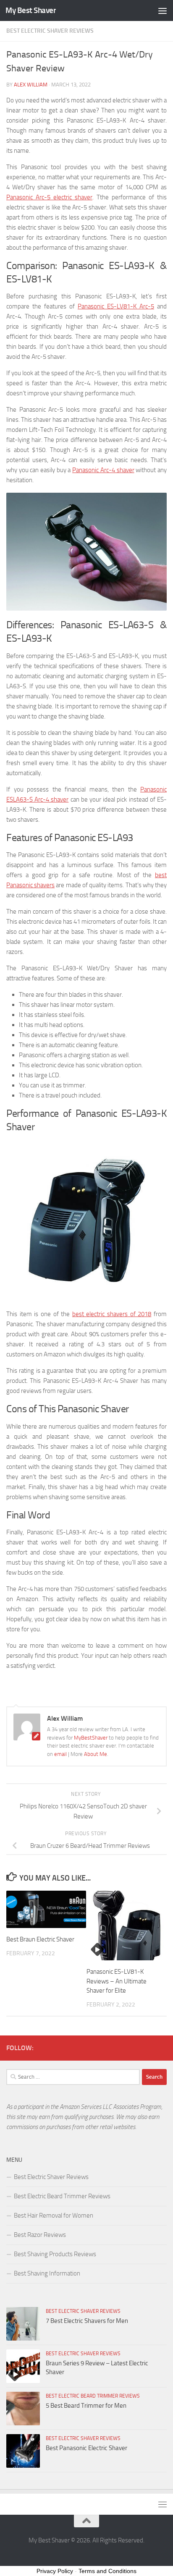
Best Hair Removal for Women (54, 2215)
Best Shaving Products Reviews (55, 2254)
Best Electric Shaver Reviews (50, 31)
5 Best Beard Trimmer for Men (86, 2406)
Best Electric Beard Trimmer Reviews (62, 2196)
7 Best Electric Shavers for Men (87, 2321)
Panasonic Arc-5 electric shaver (49, 197)
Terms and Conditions (107, 2571)
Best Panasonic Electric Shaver (86, 2448)
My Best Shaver (31, 10)
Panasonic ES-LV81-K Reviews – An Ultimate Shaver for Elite (117, 1981)
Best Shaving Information (47, 2273)
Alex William (31, 85)
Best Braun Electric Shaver (40, 1939)
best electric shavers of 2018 (112, 1314)
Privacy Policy (55, 2571)
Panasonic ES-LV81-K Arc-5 (116, 306)
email (61, 1754)
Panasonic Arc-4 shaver (103, 470)
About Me (96, 1754)
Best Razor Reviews (40, 2235)
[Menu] (163, 10)
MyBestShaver (91, 1738)
